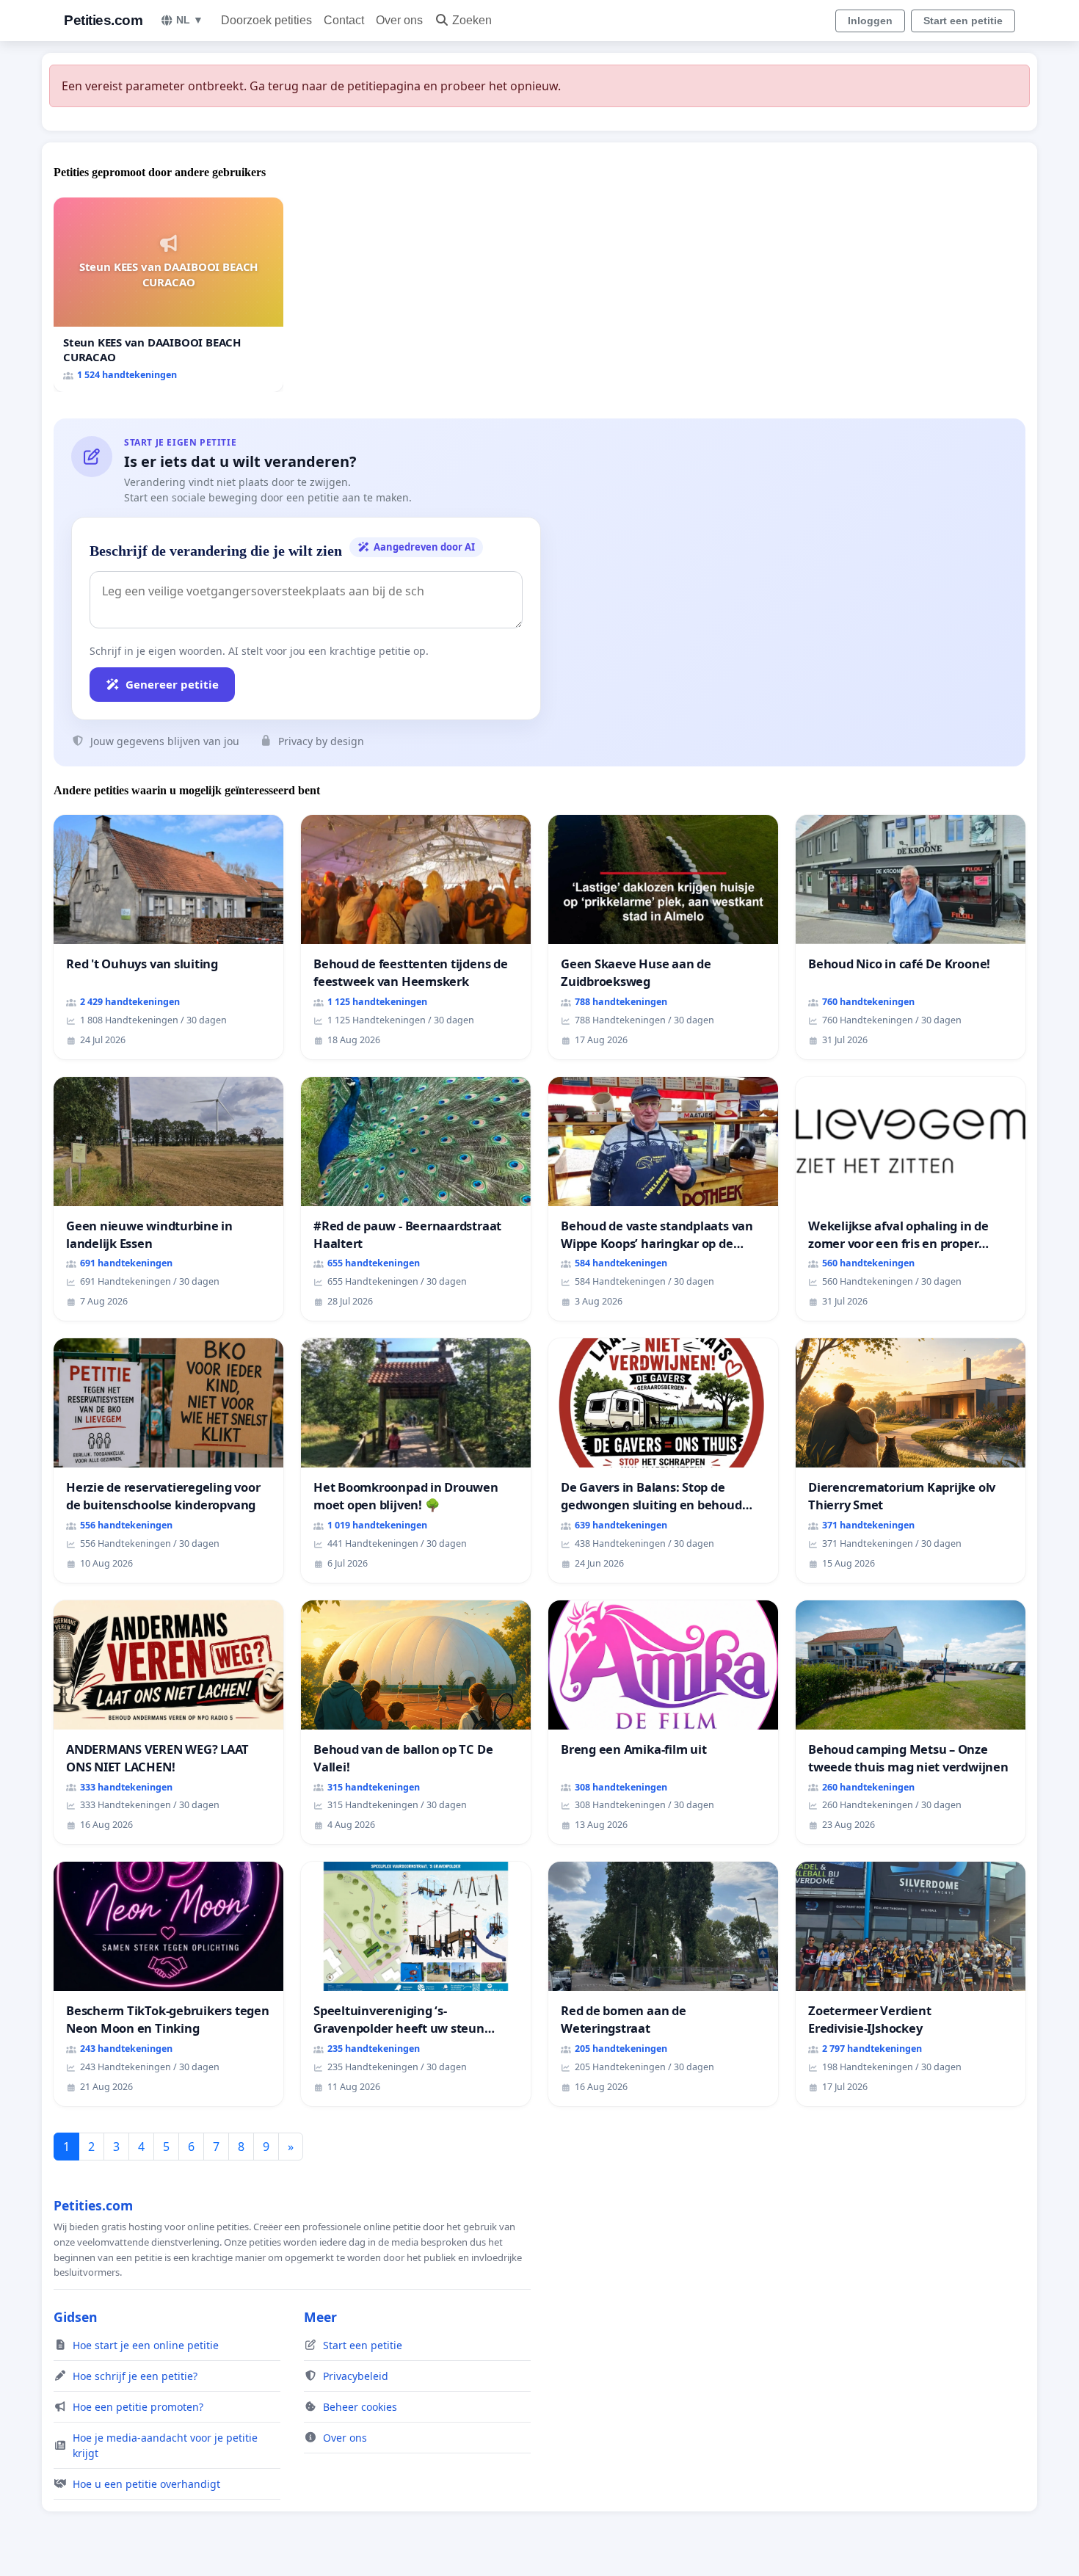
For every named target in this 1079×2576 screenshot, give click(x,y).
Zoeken (472, 20)
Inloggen (870, 21)
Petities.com (103, 20)
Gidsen (76, 2317)
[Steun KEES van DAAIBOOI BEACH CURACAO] (168, 295)
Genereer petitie (172, 684)
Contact (344, 20)
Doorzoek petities (266, 20)
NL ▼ (190, 20)
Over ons (399, 20)
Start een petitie (963, 21)
